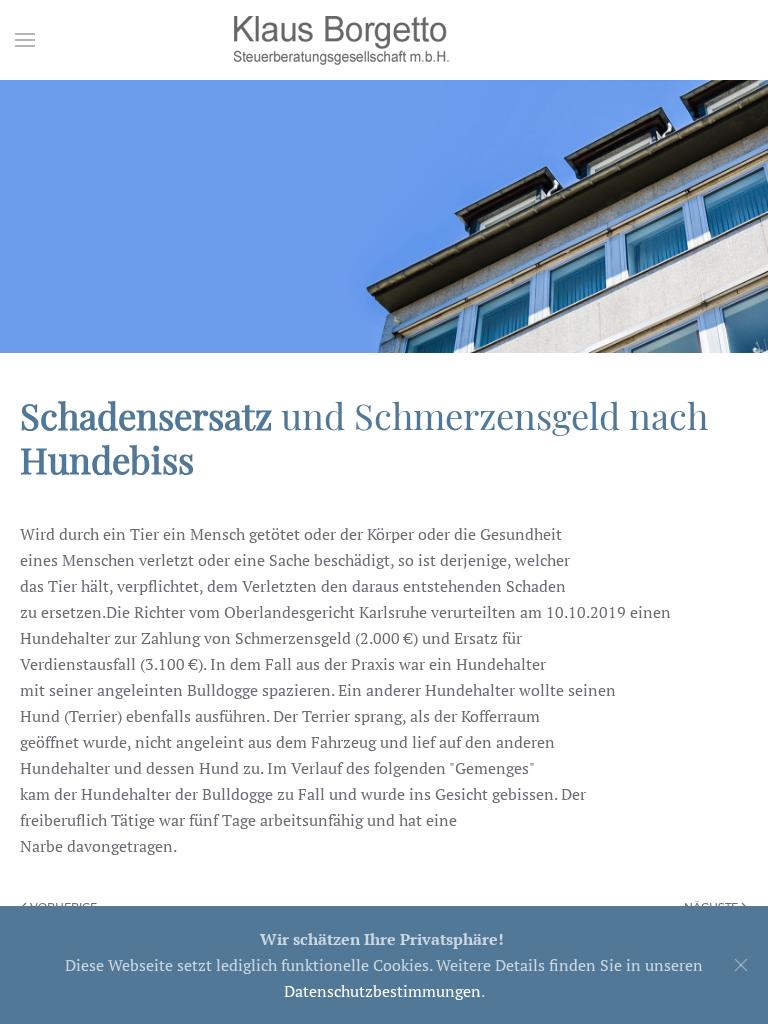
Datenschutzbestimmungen (382, 991)
